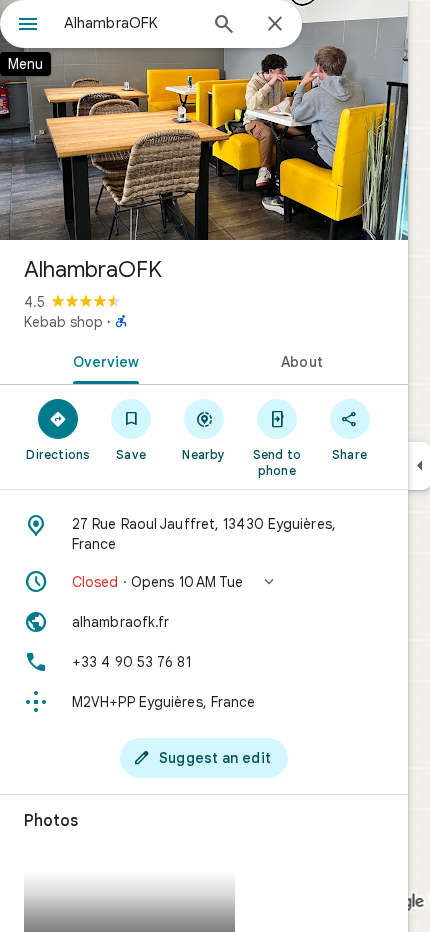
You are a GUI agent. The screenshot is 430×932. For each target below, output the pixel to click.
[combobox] (130, 23)
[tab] (102, 360)
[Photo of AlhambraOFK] (204, 120)
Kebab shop (63, 322)
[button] (204, 582)
